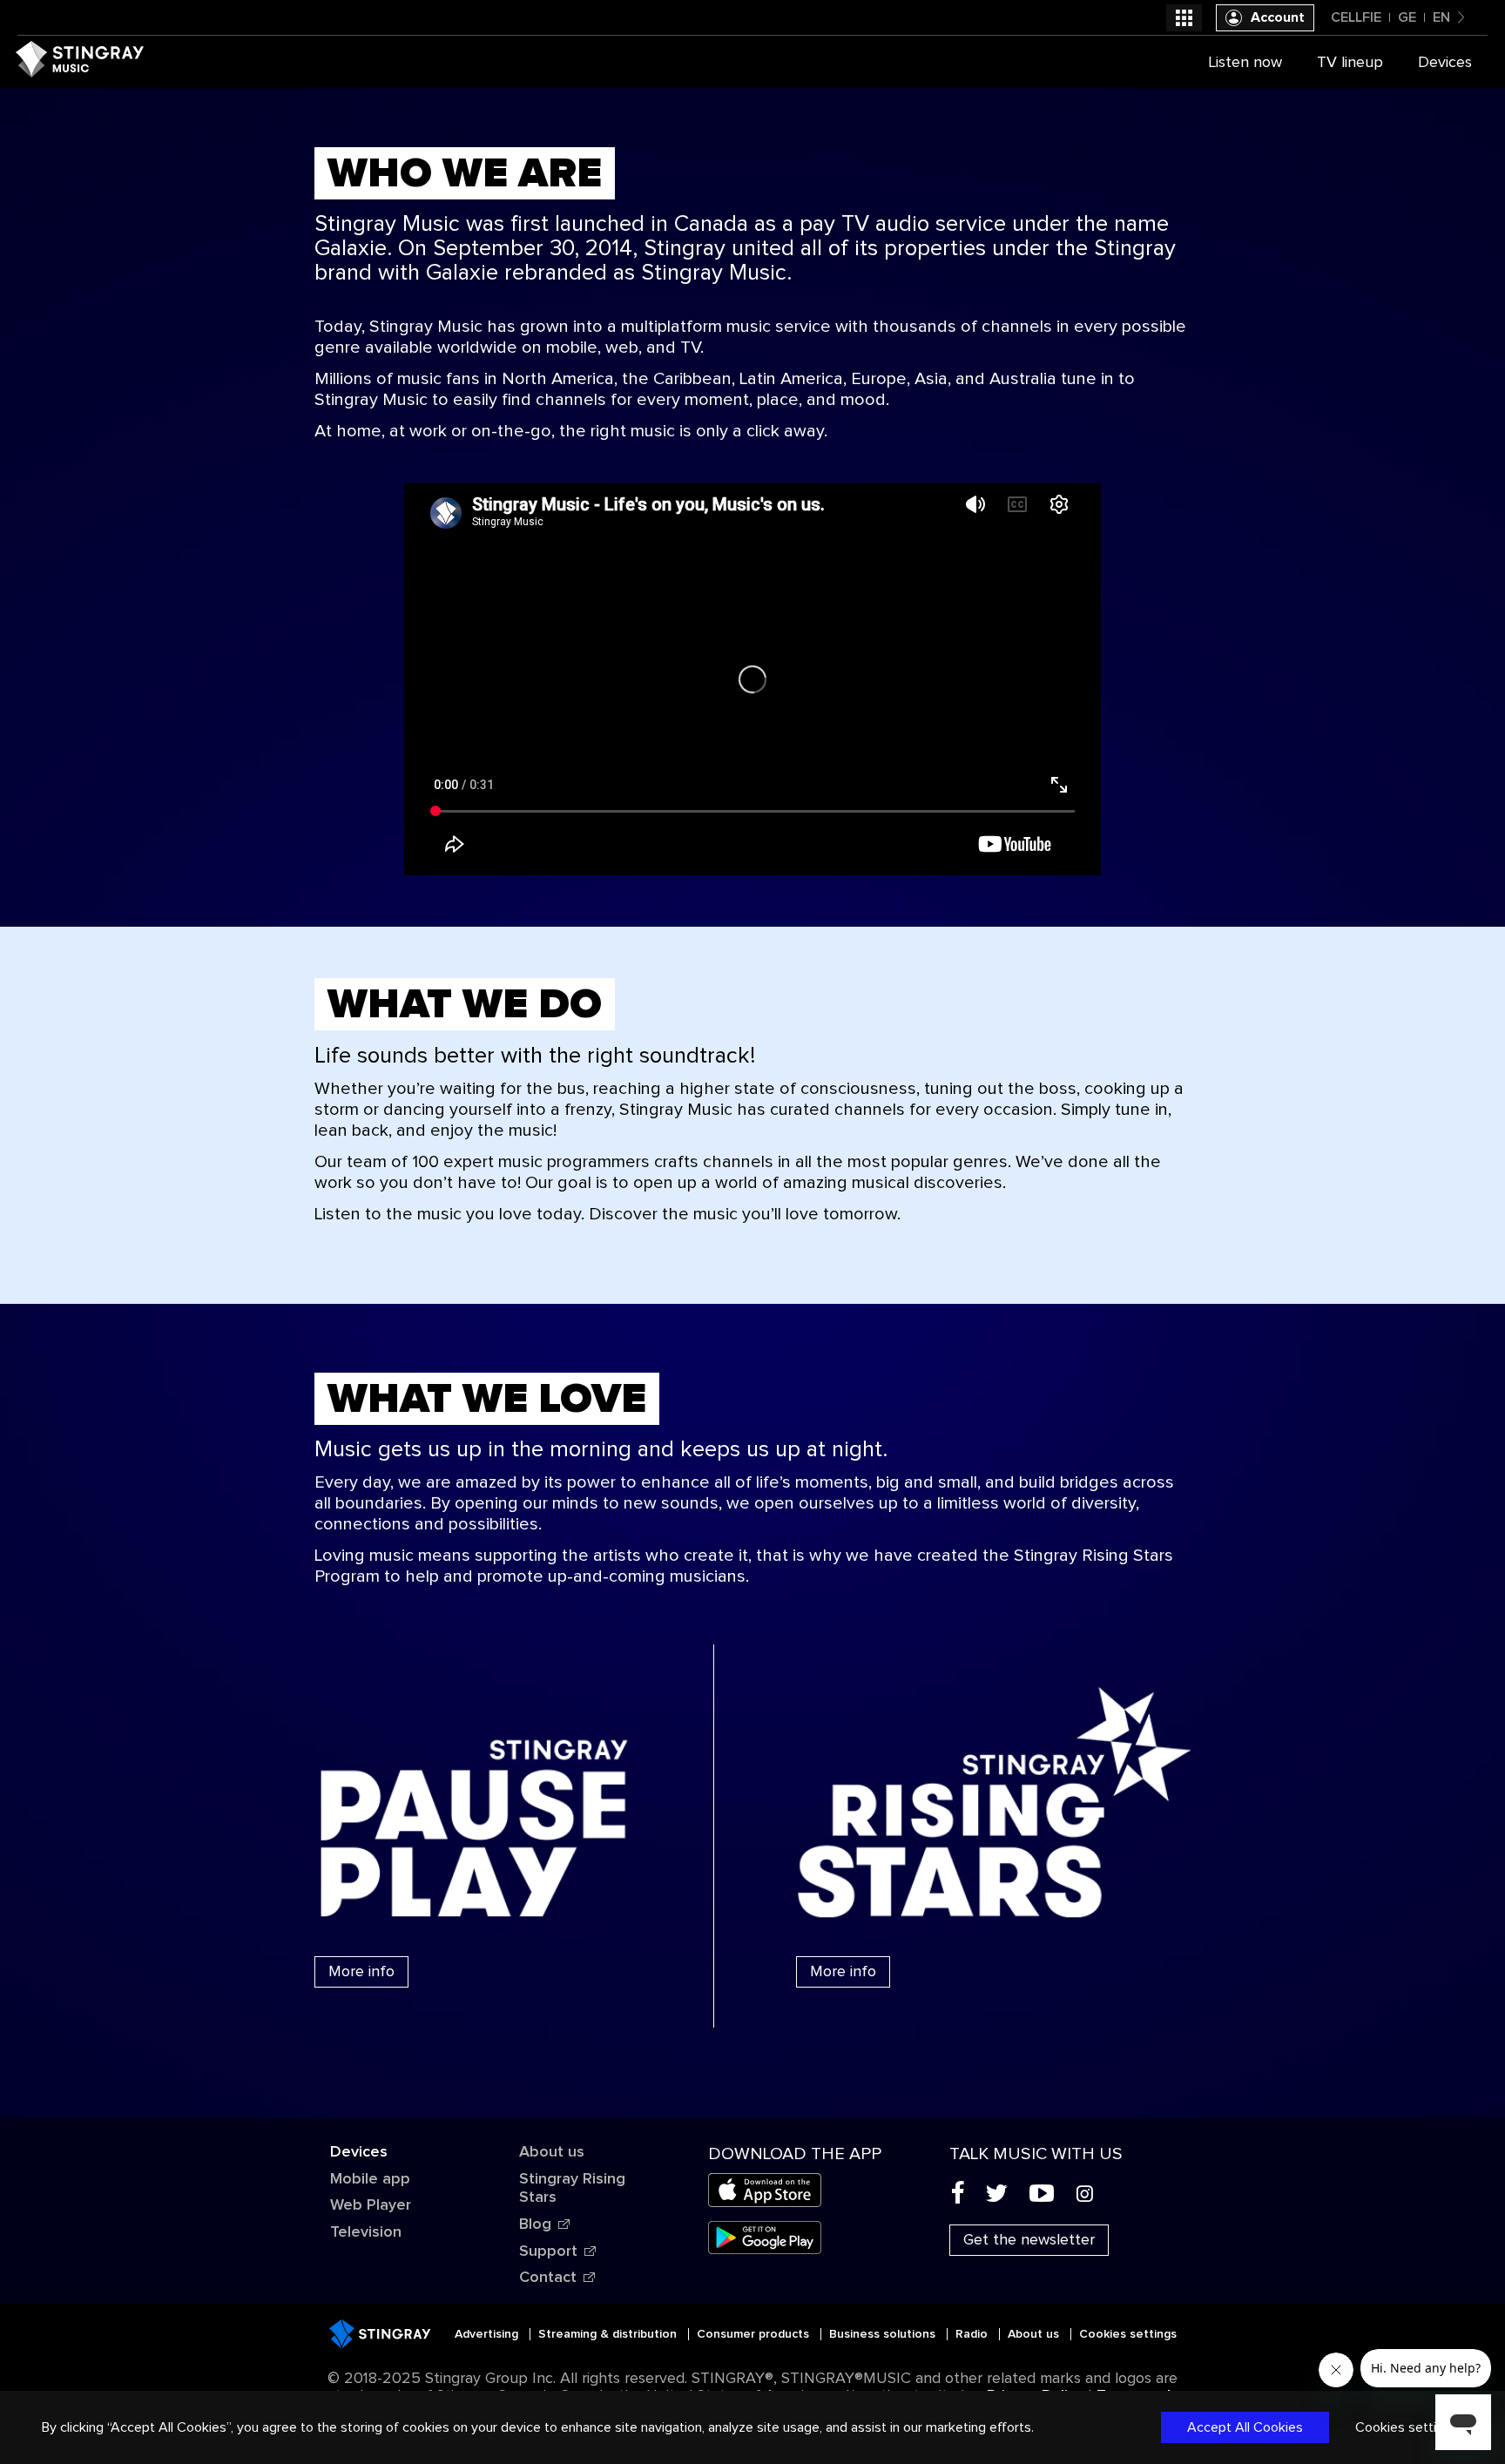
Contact (548, 2278)
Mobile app (370, 2179)
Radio (973, 2334)
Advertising (488, 2334)
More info (361, 1972)
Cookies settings (1128, 2334)
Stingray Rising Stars (572, 2189)
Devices (359, 2152)
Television (366, 2232)
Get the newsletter (1029, 2240)
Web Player (371, 2205)
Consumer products (755, 2334)
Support (548, 2251)
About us (552, 2152)
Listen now (1245, 63)
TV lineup (1350, 63)
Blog (535, 2224)
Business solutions (884, 2334)
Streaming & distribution (609, 2334)
